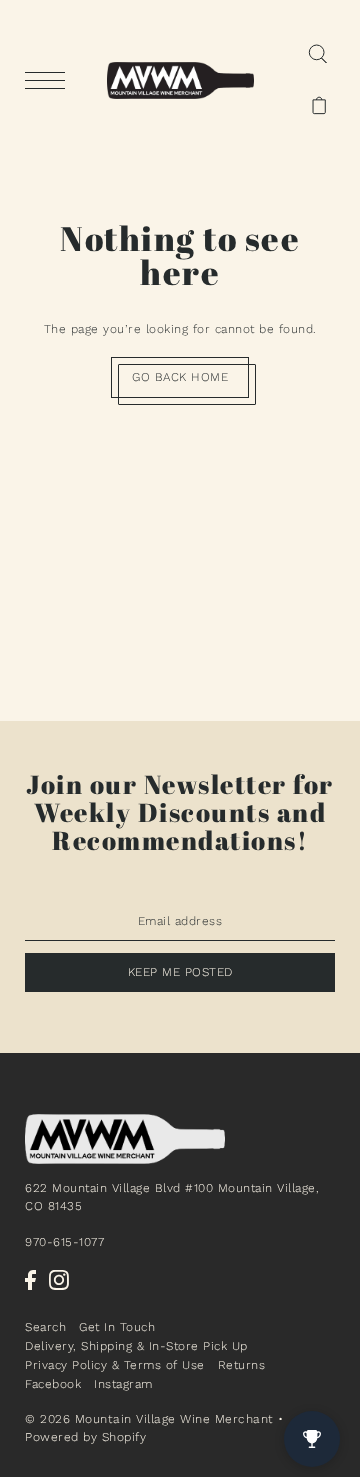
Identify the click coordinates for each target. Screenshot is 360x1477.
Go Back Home (180, 377)
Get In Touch (117, 1327)
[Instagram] (59, 1280)
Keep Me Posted (180, 972)
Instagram (123, 1384)
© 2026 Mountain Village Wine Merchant (149, 1419)
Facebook (53, 1384)
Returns (242, 1365)
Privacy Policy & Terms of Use (115, 1365)
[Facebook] (30, 1280)
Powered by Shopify (85, 1437)
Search (45, 1327)
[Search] (317, 54)
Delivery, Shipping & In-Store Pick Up (136, 1346)
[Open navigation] (50, 80)
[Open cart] (319, 106)
